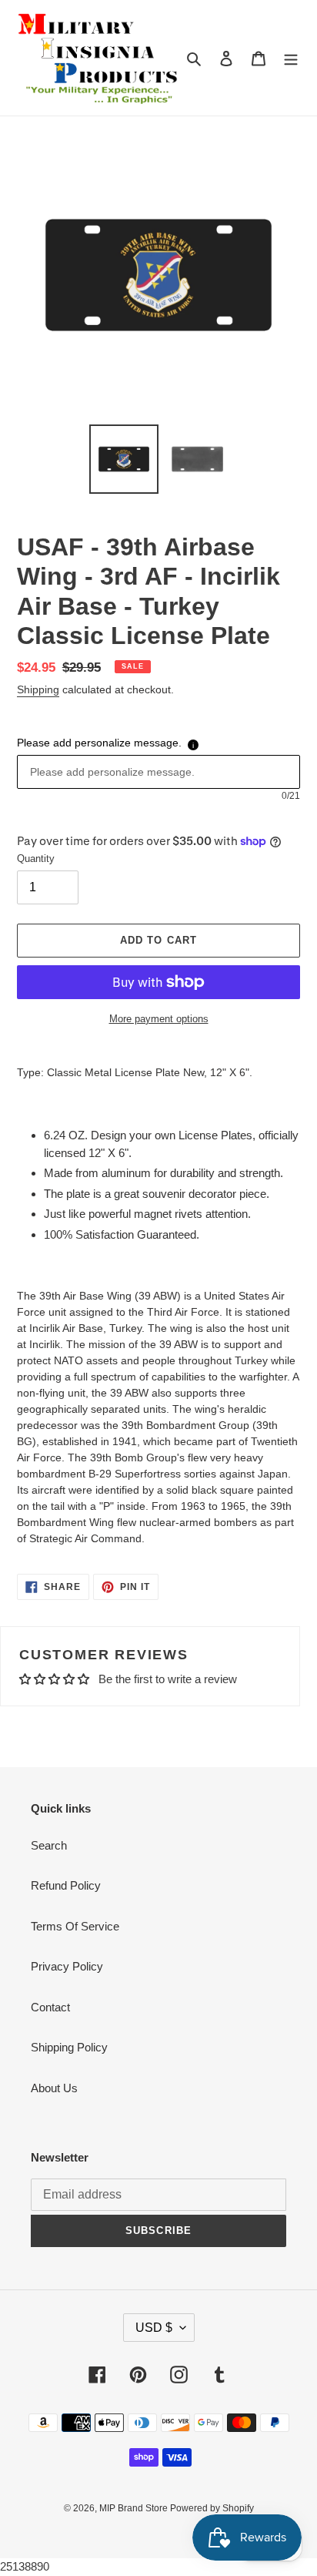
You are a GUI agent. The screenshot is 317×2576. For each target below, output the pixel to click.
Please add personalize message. (99, 743)
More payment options (159, 1019)
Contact (50, 2007)
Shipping (38, 689)
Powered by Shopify (212, 2508)
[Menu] (291, 58)
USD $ (154, 2328)
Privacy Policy (67, 1966)
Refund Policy (66, 1885)
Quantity (36, 859)
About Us (54, 2088)
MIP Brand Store (135, 2508)
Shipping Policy (69, 2047)
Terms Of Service (75, 1926)
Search (49, 1845)
